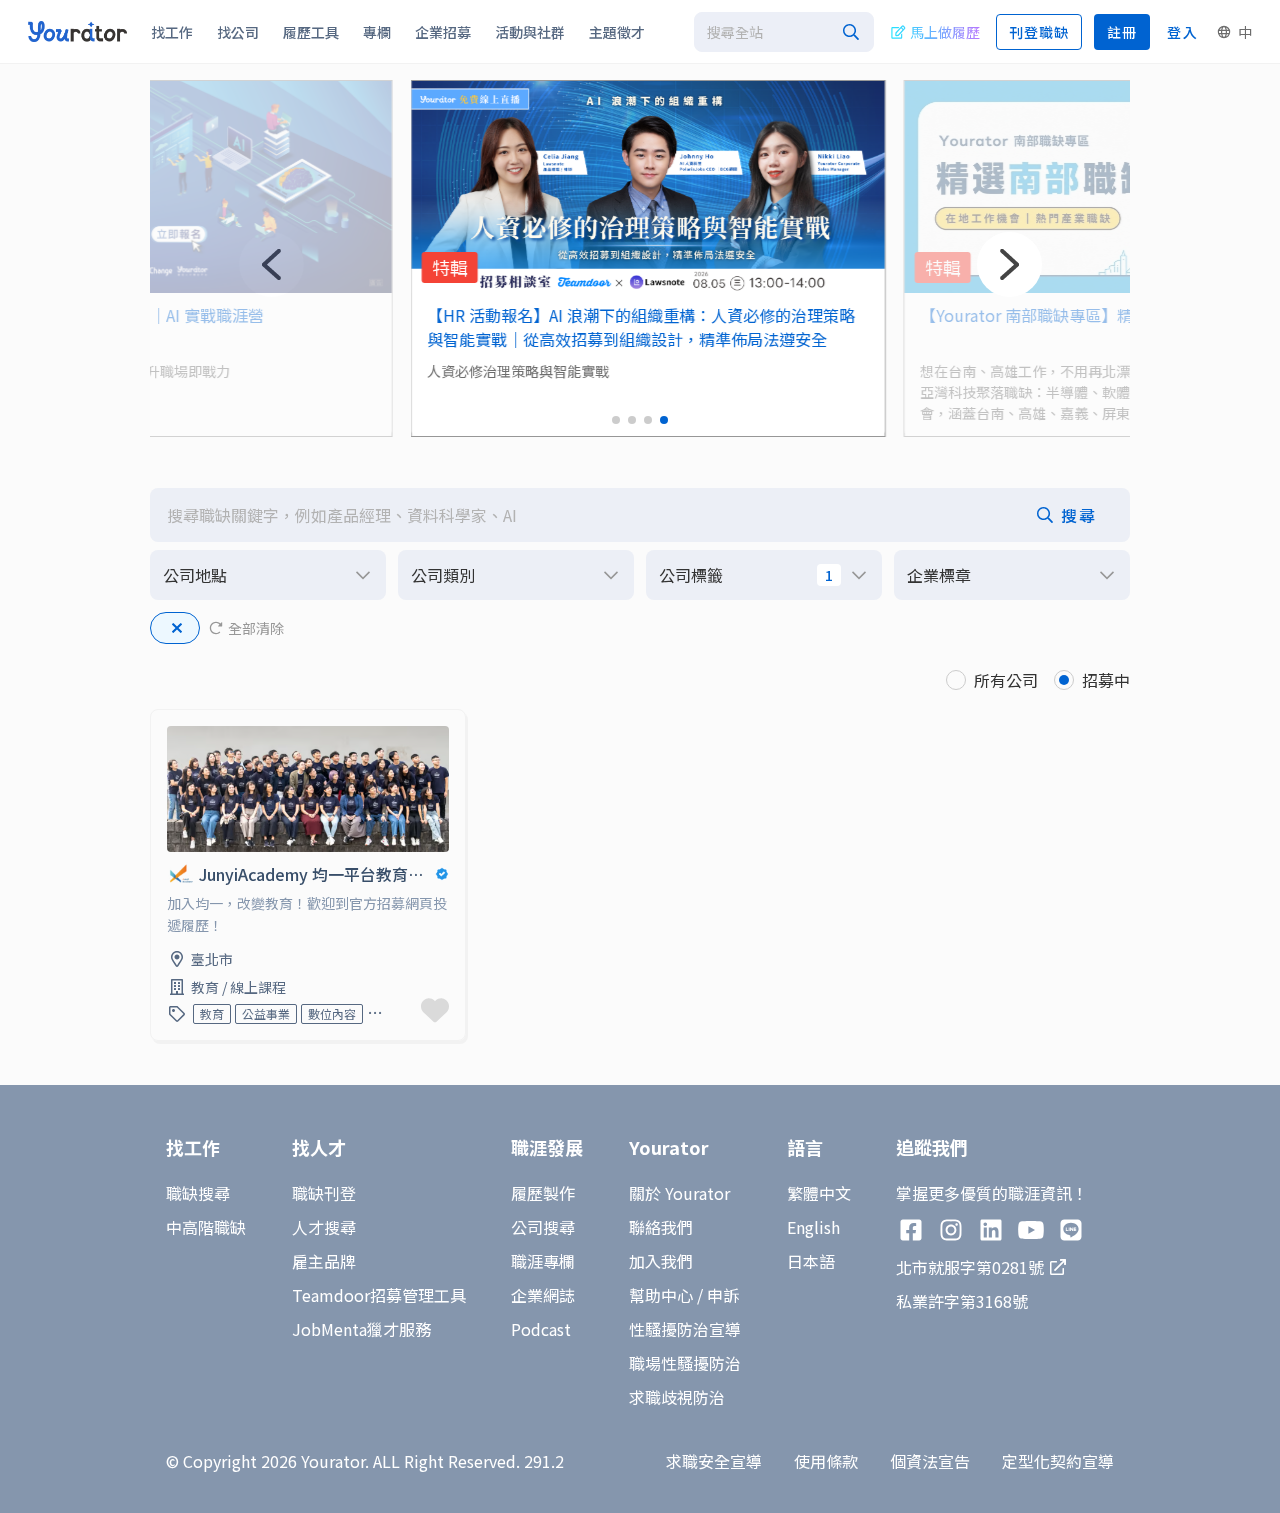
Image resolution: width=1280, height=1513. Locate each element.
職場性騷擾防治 (685, 1363)
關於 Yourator (679, 1193)
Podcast (541, 1329)
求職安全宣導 (714, 1461)
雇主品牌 (324, 1261)
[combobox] (784, 32)
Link (167, 722)
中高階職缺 (206, 1227)
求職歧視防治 (677, 1397)
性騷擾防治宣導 (685, 1329)
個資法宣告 (930, 1461)
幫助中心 (661, 1295)
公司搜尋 (543, 1227)
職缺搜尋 (198, 1193)
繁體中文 (819, 1193)
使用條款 (826, 1461)
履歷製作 (543, 1193)
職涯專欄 (543, 1261)
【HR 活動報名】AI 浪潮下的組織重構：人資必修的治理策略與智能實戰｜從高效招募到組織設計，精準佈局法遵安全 (633, 327)
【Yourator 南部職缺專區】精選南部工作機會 (1074, 315)
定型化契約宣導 (1058, 1461)
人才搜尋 (324, 1227)
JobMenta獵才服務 (361, 1329)
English (813, 1227)
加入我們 (661, 1261)
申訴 (723, 1295)
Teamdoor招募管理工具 (379, 1295)
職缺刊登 (324, 1193)
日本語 (811, 1261)
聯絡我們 (661, 1227)
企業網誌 (543, 1295)
